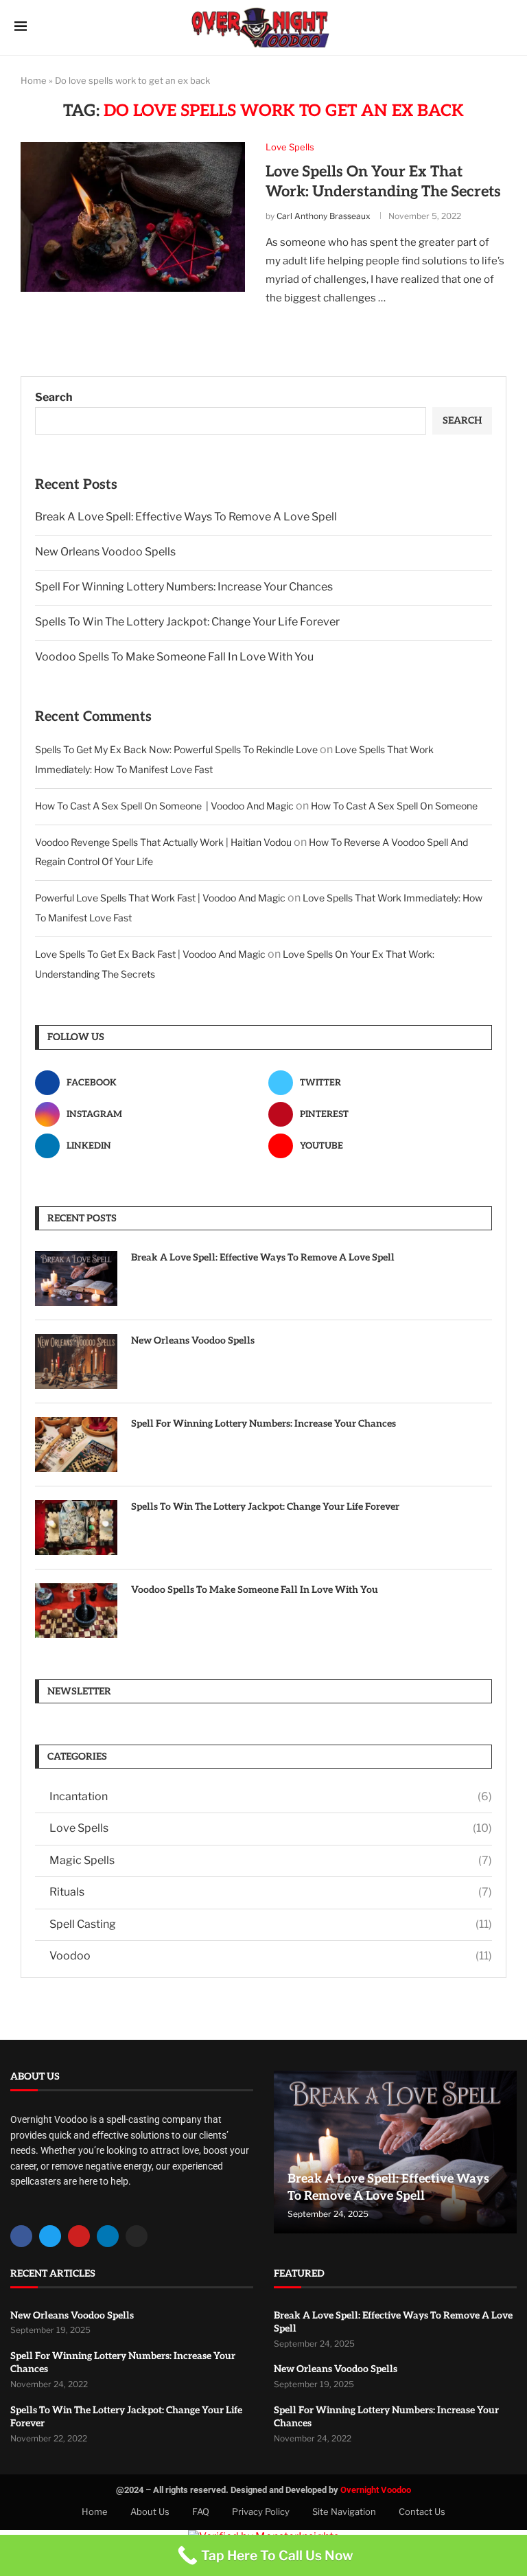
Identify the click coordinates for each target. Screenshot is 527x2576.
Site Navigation (344, 2511)
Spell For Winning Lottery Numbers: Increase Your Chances (184, 587)
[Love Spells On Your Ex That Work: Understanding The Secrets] (133, 217)
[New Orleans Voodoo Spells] (76, 1361)
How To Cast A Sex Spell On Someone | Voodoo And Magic (164, 806)
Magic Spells (271, 1860)
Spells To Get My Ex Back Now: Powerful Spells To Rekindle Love (176, 749)
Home (34, 80)
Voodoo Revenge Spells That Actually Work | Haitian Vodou (163, 842)
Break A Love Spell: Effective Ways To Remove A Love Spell (186, 517)
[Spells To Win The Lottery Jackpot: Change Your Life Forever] (76, 1528)
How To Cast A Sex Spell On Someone (394, 806)
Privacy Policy (261, 2511)
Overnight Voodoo (376, 2490)
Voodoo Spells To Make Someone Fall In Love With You (174, 657)
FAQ (201, 2511)
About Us (150, 2511)
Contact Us (422, 2511)
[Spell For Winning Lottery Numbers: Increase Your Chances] (76, 1445)
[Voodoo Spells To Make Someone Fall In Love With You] (76, 1611)
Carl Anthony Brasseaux (324, 216)
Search (54, 397)
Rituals (271, 1892)
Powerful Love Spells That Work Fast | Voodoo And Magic (160, 898)
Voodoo (271, 1956)
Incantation (271, 1796)
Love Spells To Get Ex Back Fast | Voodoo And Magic (150, 954)
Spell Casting (271, 1924)
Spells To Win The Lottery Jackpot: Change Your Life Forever (187, 622)
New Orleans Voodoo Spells (105, 552)
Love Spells (271, 1828)
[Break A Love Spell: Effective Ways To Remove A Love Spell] (76, 1278)
